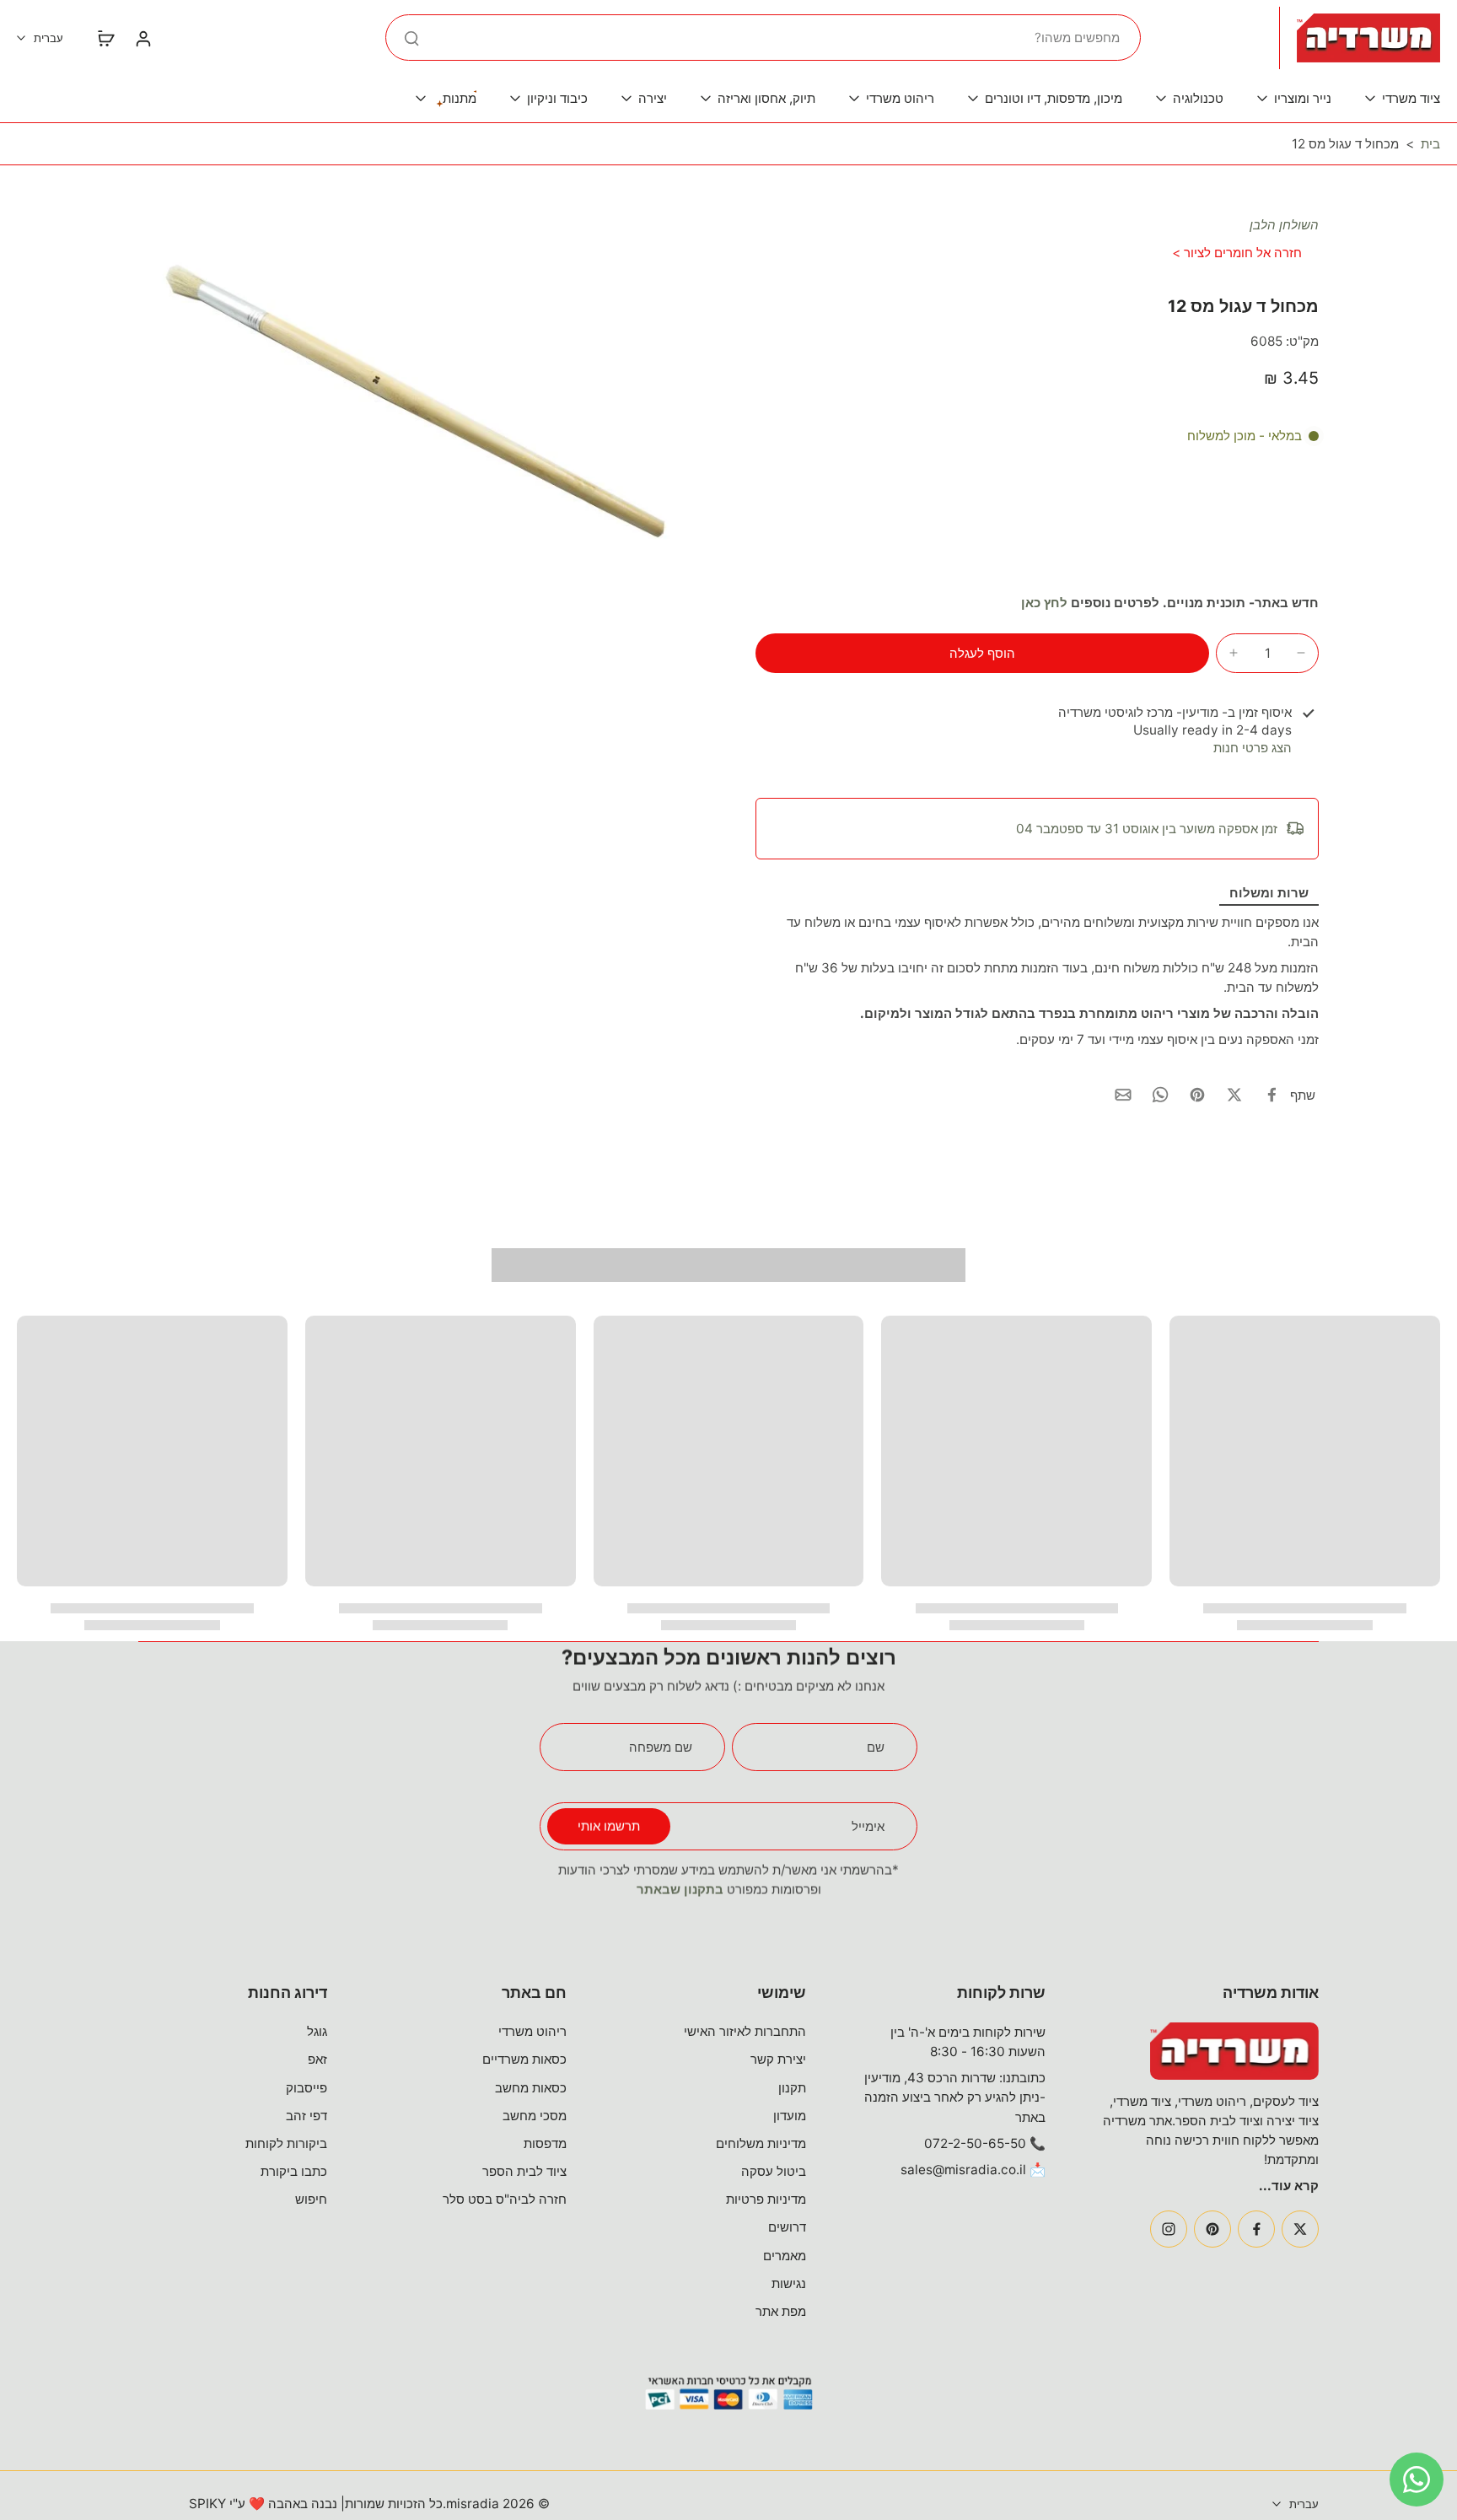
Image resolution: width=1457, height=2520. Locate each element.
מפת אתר (781, 2311)
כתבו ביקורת (294, 2171)
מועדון (790, 2116)
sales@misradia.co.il (963, 2170)
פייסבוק (306, 2088)
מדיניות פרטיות (766, 2199)
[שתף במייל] (1123, 1095)
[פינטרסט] (1212, 2229)
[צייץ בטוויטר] (1234, 1095)
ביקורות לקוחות (286, 2143)
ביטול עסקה (774, 2171)
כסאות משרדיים (524, 2059)
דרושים (787, 2227)
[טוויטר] (1300, 2229)
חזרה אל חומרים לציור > (1237, 253)
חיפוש (311, 2199)
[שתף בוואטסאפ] (1160, 1095)
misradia (473, 2504)
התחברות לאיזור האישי (745, 2031)
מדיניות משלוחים (761, 2143)
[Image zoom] (420, 404)
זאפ (317, 2059)
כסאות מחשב (531, 2088)
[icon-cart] (105, 38)
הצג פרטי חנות (1253, 748)
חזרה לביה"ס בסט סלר (505, 2199)
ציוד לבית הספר (524, 2171)
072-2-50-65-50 (975, 2143)
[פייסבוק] (1256, 2229)
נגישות (789, 2283)
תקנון (792, 2088)
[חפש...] (411, 38)
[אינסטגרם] (1169, 2229)
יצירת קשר (778, 2059)
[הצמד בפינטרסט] (1197, 1095)
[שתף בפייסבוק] (1272, 1095)
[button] (982, 653)
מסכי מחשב (535, 2116)
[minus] (1301, 653)
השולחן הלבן (1284, 225)
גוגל (317, 2031)
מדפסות (545, 2143)
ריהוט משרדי (532, 2031)
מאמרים (785, 2256)
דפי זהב (306, 2116)
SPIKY (207, 2504)
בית (1430, 144)
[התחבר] (142, 38)
